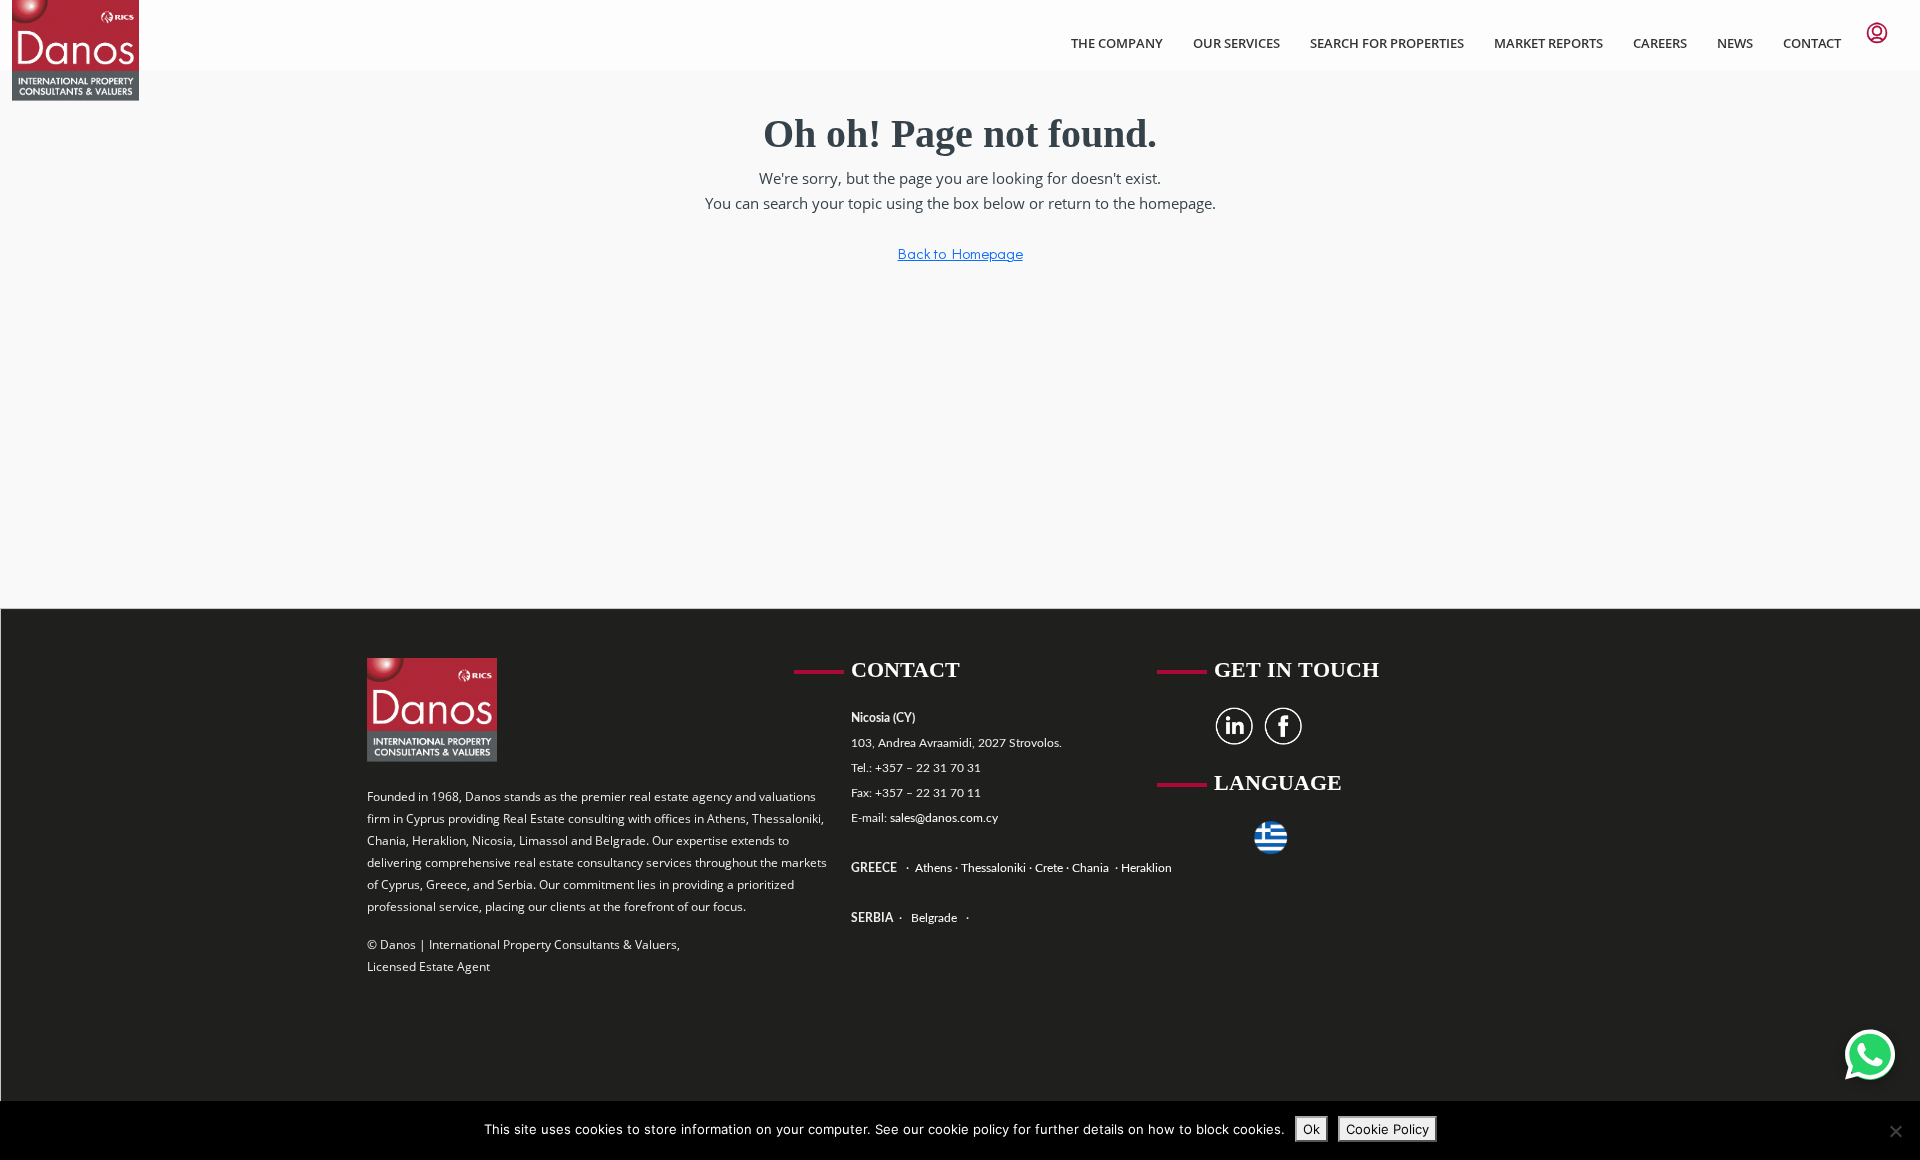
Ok (1311, 1129)
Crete (1050, 868)
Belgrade (934, 918)
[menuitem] (1877, 33)
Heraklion (1146, 868)
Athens (932, 868)
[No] (1895, 1131)
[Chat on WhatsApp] (1870, 1055)
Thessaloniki (992, 868)
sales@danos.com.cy (944, 818)
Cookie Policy (1387, 1129)
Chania (1092, 868)
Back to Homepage (960, 253)
